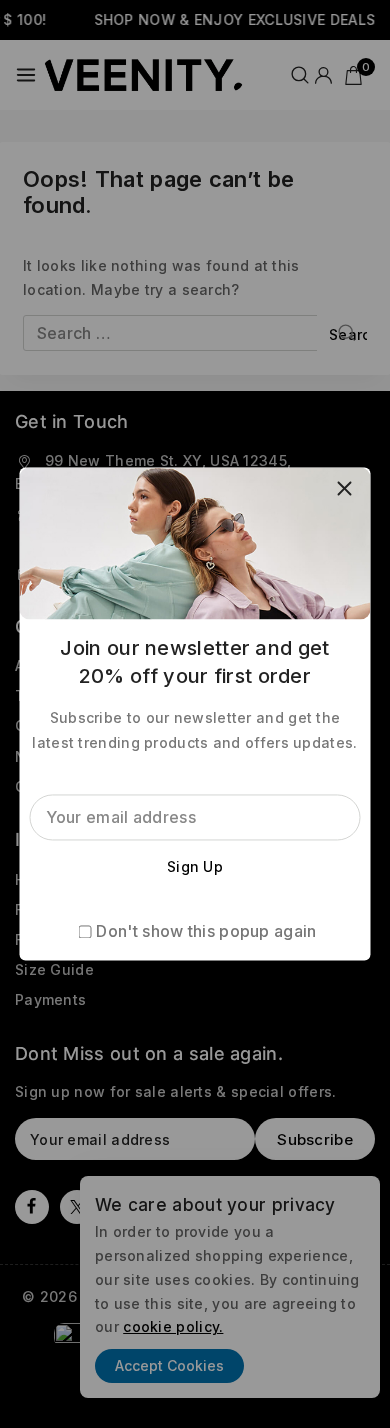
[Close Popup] (344, 487)
